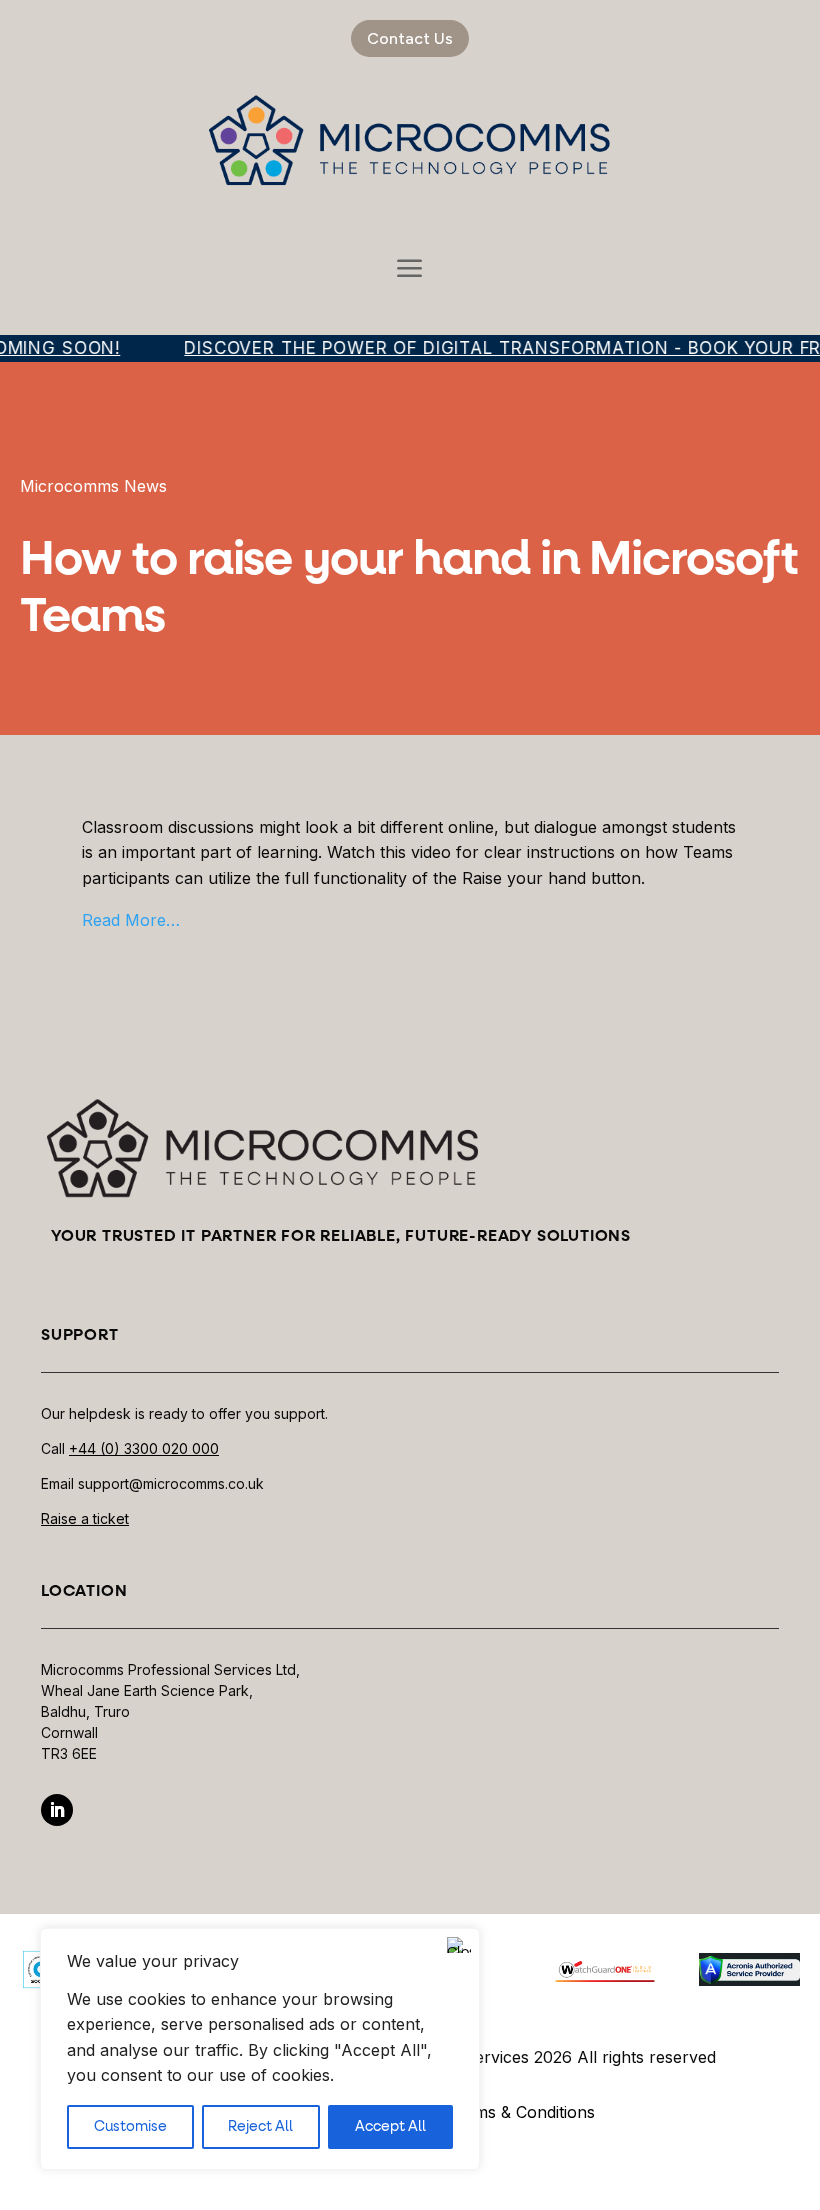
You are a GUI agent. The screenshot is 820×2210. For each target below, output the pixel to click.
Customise (130, 2127)
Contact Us (410, 38)
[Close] (459, 1945)
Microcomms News (93, 486)
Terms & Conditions (521, 2112)
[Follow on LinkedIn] (57, 1810)
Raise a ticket (85, 1518)
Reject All (260, 2127)
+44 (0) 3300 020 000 (144, 1448)
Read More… (131, 920)
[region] (260, 2049)
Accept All (390, 2127)
